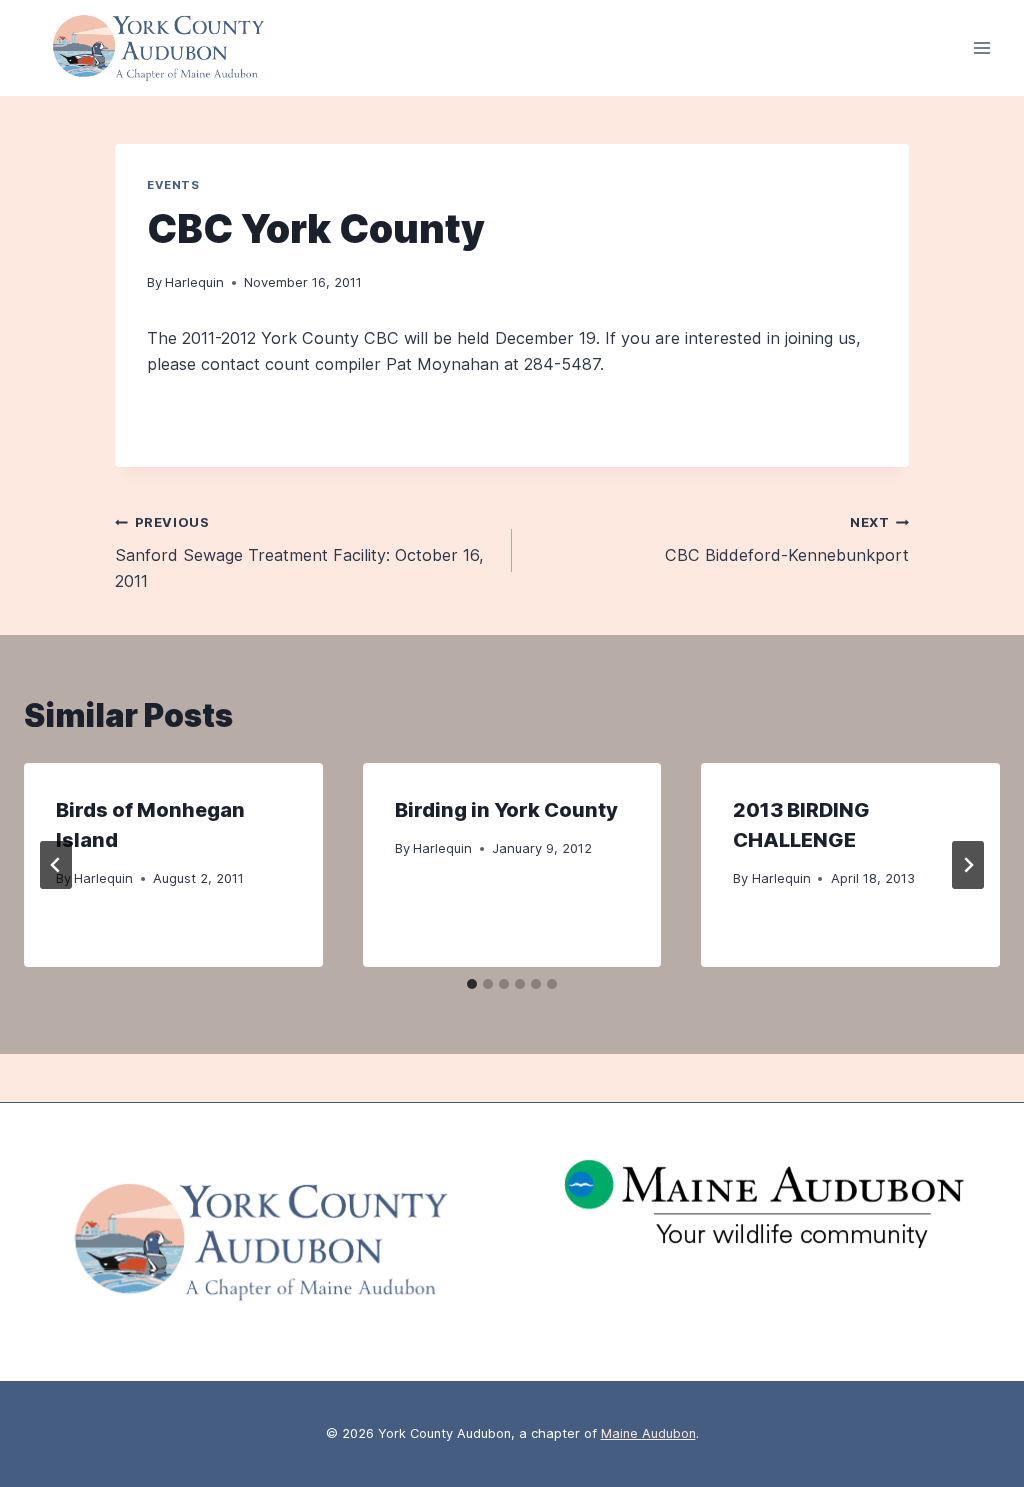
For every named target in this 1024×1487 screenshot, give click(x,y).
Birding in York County (506, 810)
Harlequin (194, 282)
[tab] (472, 984)
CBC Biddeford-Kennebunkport (787, 539)
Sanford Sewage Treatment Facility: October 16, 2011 (299, 552)
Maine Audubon (648, 1433)
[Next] (968, 865)
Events (173, 185)
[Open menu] (981, 48)
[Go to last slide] (56, 865)
